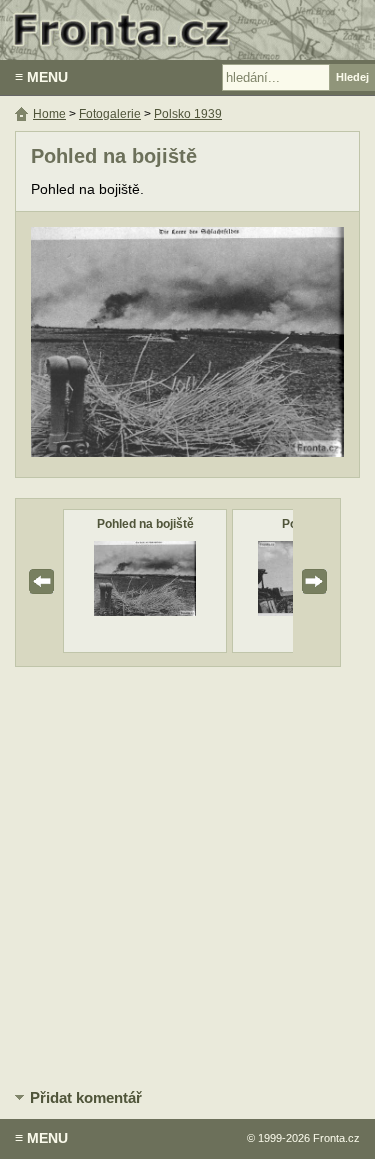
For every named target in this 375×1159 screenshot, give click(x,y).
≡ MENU (41, 77)
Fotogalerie (110, 114)
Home (49, 114)
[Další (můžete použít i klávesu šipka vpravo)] (269, 344)
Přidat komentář (86, 1097)
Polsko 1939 (188, 114)
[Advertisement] (187, 874)
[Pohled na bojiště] (145, 611)
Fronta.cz (336, 1138)
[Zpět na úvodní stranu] (187, 30)
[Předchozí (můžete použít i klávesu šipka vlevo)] (106, 344)
